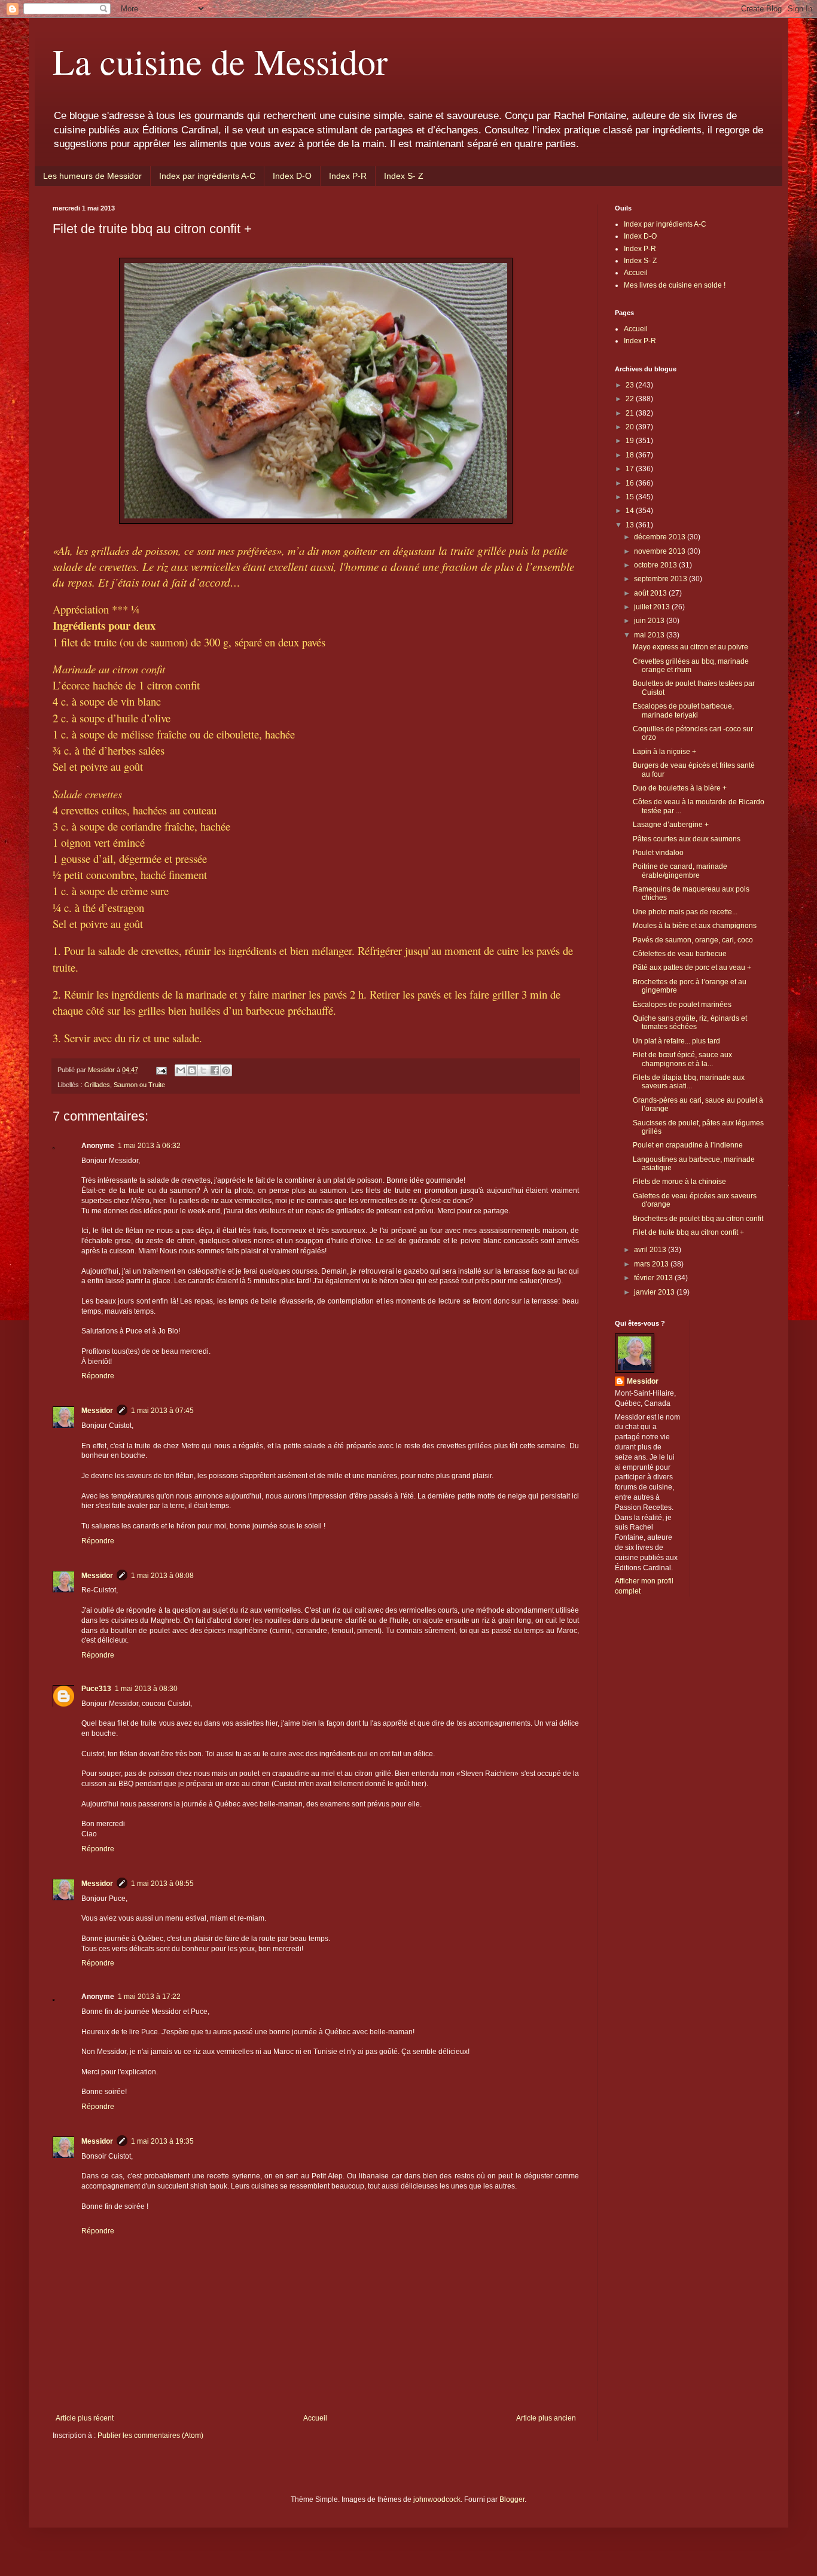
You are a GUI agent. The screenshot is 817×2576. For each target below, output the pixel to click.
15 (631, 497)
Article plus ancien (546, 2418)
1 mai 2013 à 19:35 (162, 2141)
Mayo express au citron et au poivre (691, 647)
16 (631, 483)
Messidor (97, 1411)
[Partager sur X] (203, 1070)
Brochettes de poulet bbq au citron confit (698, 1219)
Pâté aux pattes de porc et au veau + (692, 967)
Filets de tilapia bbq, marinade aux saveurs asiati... (689, 1082)
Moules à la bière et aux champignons (695, 926)
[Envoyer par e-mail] (181, 1070)
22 (631, 399)
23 (631, 385)
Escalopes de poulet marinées (682, 1005)
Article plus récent (85, 2418)
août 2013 (651, 593)
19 (631, 441)
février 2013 (654, 1278)
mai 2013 (650, 635)
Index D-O (292, 176)
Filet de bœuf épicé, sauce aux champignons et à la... (682, 1059)
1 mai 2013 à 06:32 (149, 1146)
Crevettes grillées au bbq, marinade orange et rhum (691, 666)
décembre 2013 (661, 537)
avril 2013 (651, 1250)
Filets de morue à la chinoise (679, 1182)
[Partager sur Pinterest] (226, 1070)
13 (631, 525)
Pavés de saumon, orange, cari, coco (693, 940)
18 (631, 455)
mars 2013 (652, 1264)
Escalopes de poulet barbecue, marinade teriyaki (683, 710)
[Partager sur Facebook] (215, 1070)
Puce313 (96, 1689)
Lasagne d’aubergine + (671, 825)
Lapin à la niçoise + (664, 752)
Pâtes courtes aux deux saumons (687, 839)
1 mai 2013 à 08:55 (162, 1884)
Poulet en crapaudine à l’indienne (688, 1145)
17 (631, 469)
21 (631, 413)
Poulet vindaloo (658, 853)
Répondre (98, 1376)
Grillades (97, 1085)
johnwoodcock (437, 2499)
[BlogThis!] (192, 1070)
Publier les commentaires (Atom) (150, 2435)
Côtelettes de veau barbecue (680, 954)
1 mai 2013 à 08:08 (162, 1576)
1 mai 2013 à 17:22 (149, 1997)
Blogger (512, 2499)
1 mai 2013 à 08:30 (146, 1689)
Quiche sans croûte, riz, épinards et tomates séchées (690, 1023)
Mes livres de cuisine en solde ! (675, 285)
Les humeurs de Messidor (92, 176)
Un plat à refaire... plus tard (676, 1041)
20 (631, 427)
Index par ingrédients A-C (207, 176)
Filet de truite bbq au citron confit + (688, 1232)
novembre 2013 (661, 551)
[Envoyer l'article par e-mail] (161, 1070)
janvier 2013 (655, 1292)
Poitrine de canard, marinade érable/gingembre (680, 871)
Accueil (315, 2418)
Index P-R (348, 176)
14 (631, 511)
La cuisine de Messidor (220, 61)
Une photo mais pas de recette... (685, 912)
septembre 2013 (661, 579)
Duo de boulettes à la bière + (680, 788)
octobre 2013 (656, 565)
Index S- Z (404, 176)
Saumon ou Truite (139, 1085)
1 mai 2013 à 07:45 (162, 1411)
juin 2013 (650, 621)
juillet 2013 (653, 607)
